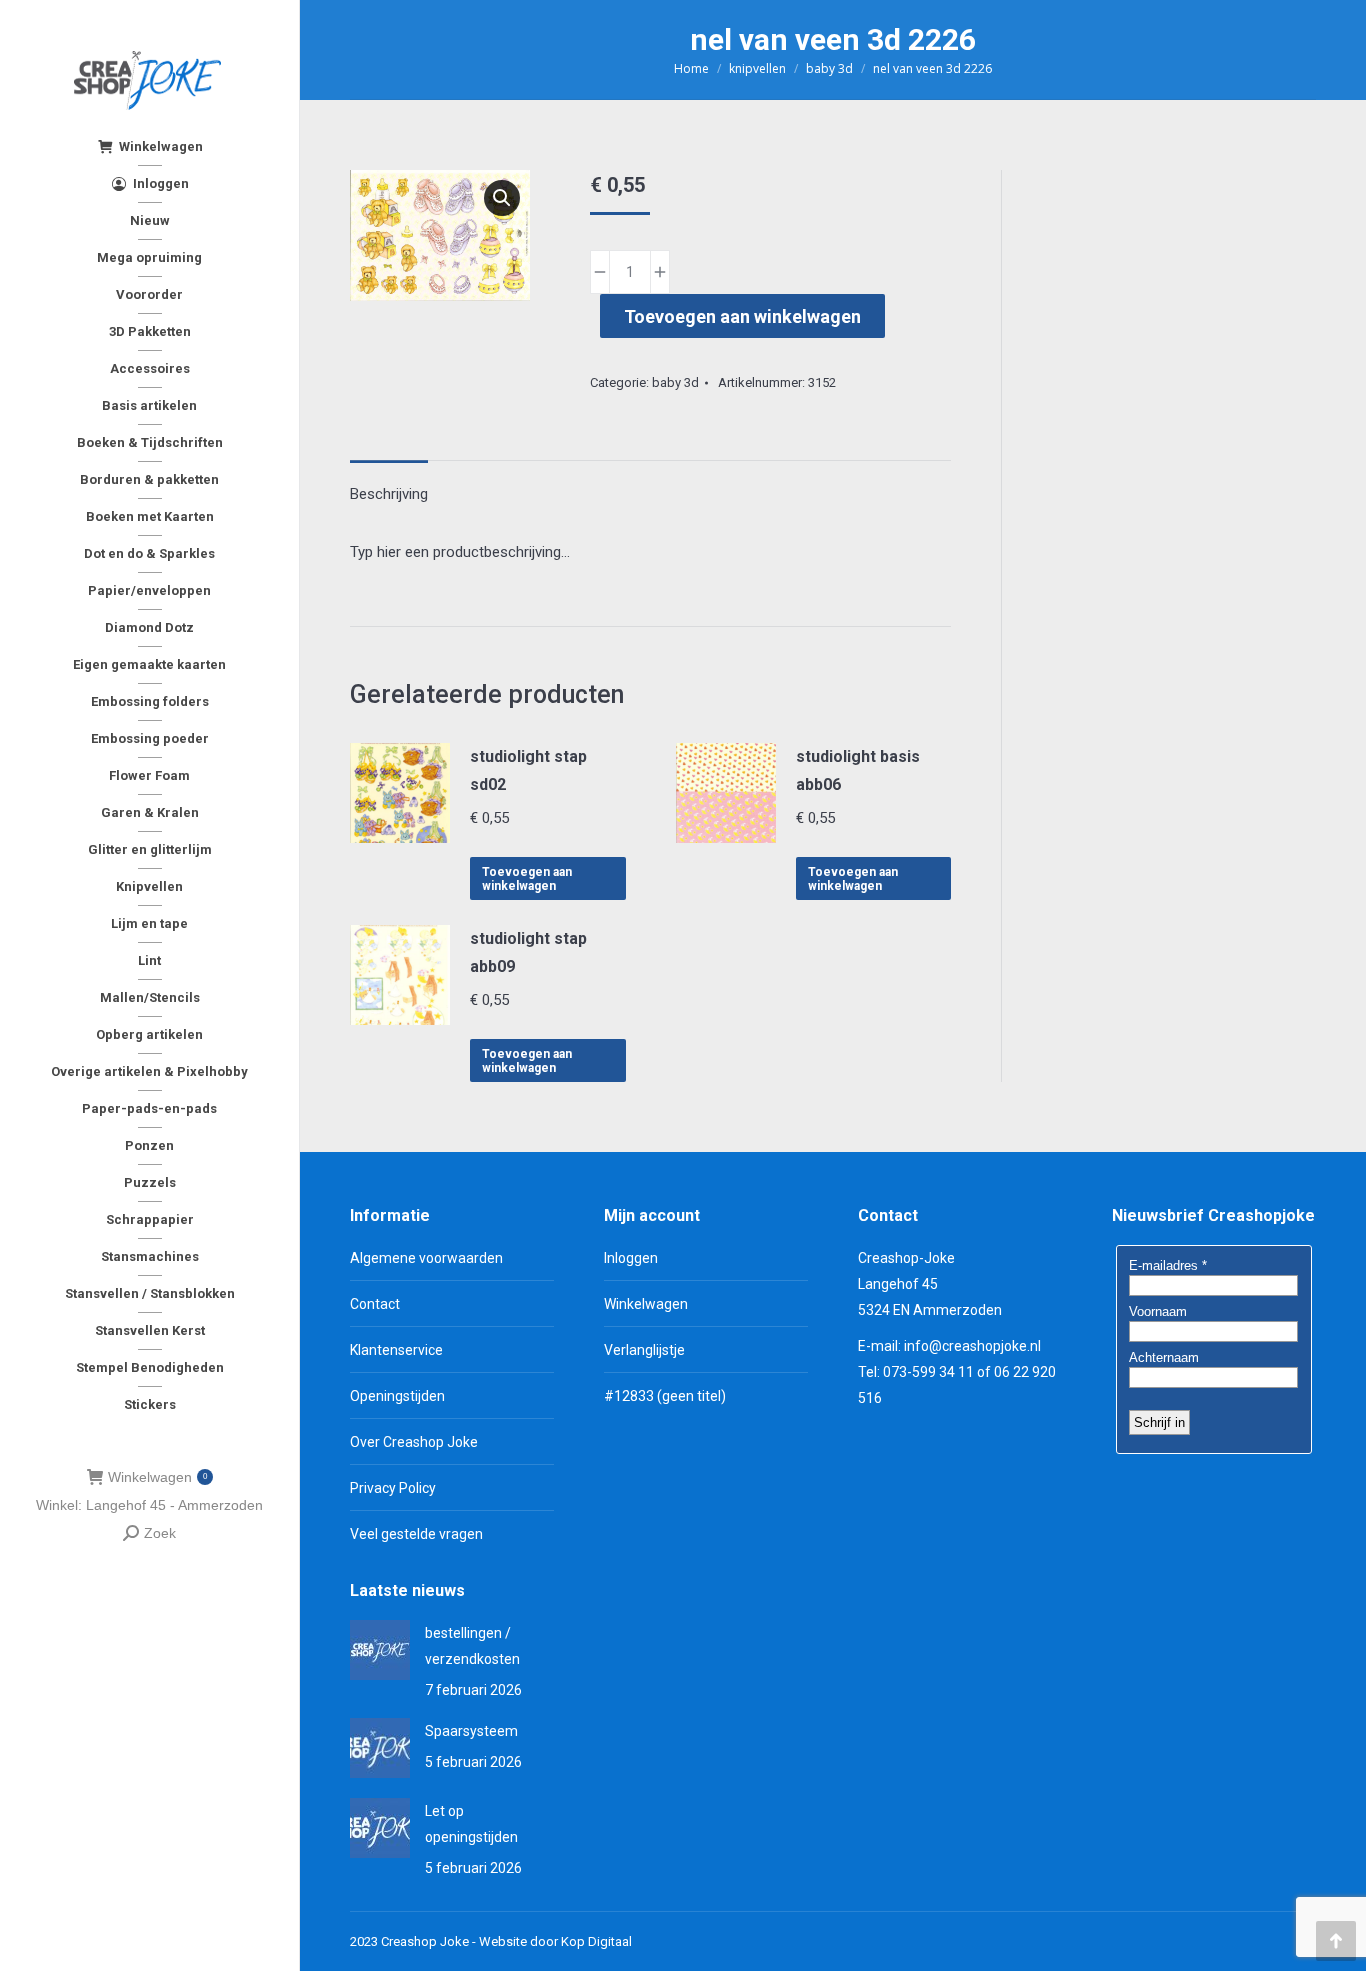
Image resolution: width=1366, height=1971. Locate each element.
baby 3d (675, 382)
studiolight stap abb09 (528, 952)
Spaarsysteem (471, 1731)
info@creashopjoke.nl (972, 1346)
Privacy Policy (393, 1488)
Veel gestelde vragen (416, 1534)
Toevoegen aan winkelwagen (742, 316)
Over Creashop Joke (414, 1442)
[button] (502, 198)
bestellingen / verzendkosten (472, 1646)
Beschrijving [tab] (389, 494)
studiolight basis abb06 (858, 770)
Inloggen (631, 1258)
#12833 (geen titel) (665, 1396)
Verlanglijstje (644, 1350)
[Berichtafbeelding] (380, 1650)
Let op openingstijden (471, 1824)
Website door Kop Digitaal (555, 1941)
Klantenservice (396, 1350)
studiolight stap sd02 (528, 770)
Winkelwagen (157, 1477)
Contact (375, 1304)
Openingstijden (397, 1396)
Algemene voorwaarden (426, 1258)
